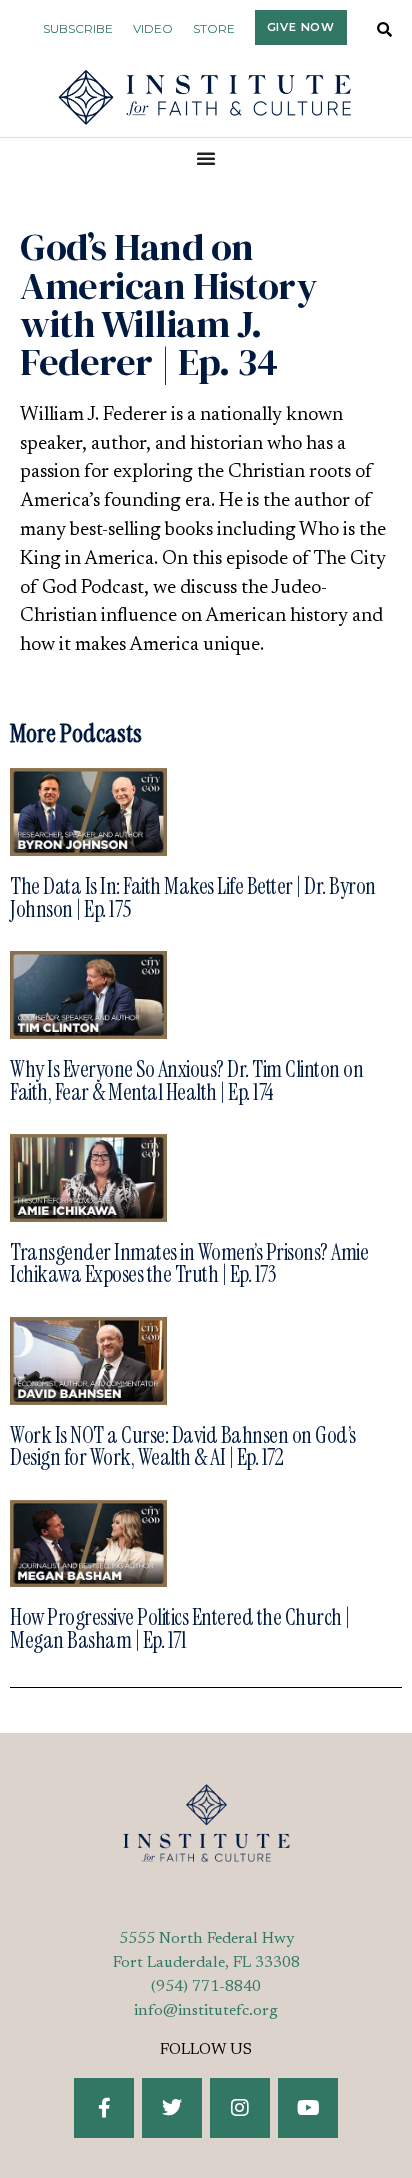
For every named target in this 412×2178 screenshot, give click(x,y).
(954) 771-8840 (206, 1987)
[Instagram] (240, 2108)
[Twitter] (172, 2108)
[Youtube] (308, 2108)
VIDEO (153, 28)
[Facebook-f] (104, 2108)
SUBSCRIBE (78, 28)
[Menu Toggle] (206, 158)
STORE (214, 28)
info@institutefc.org (206, 2011)
